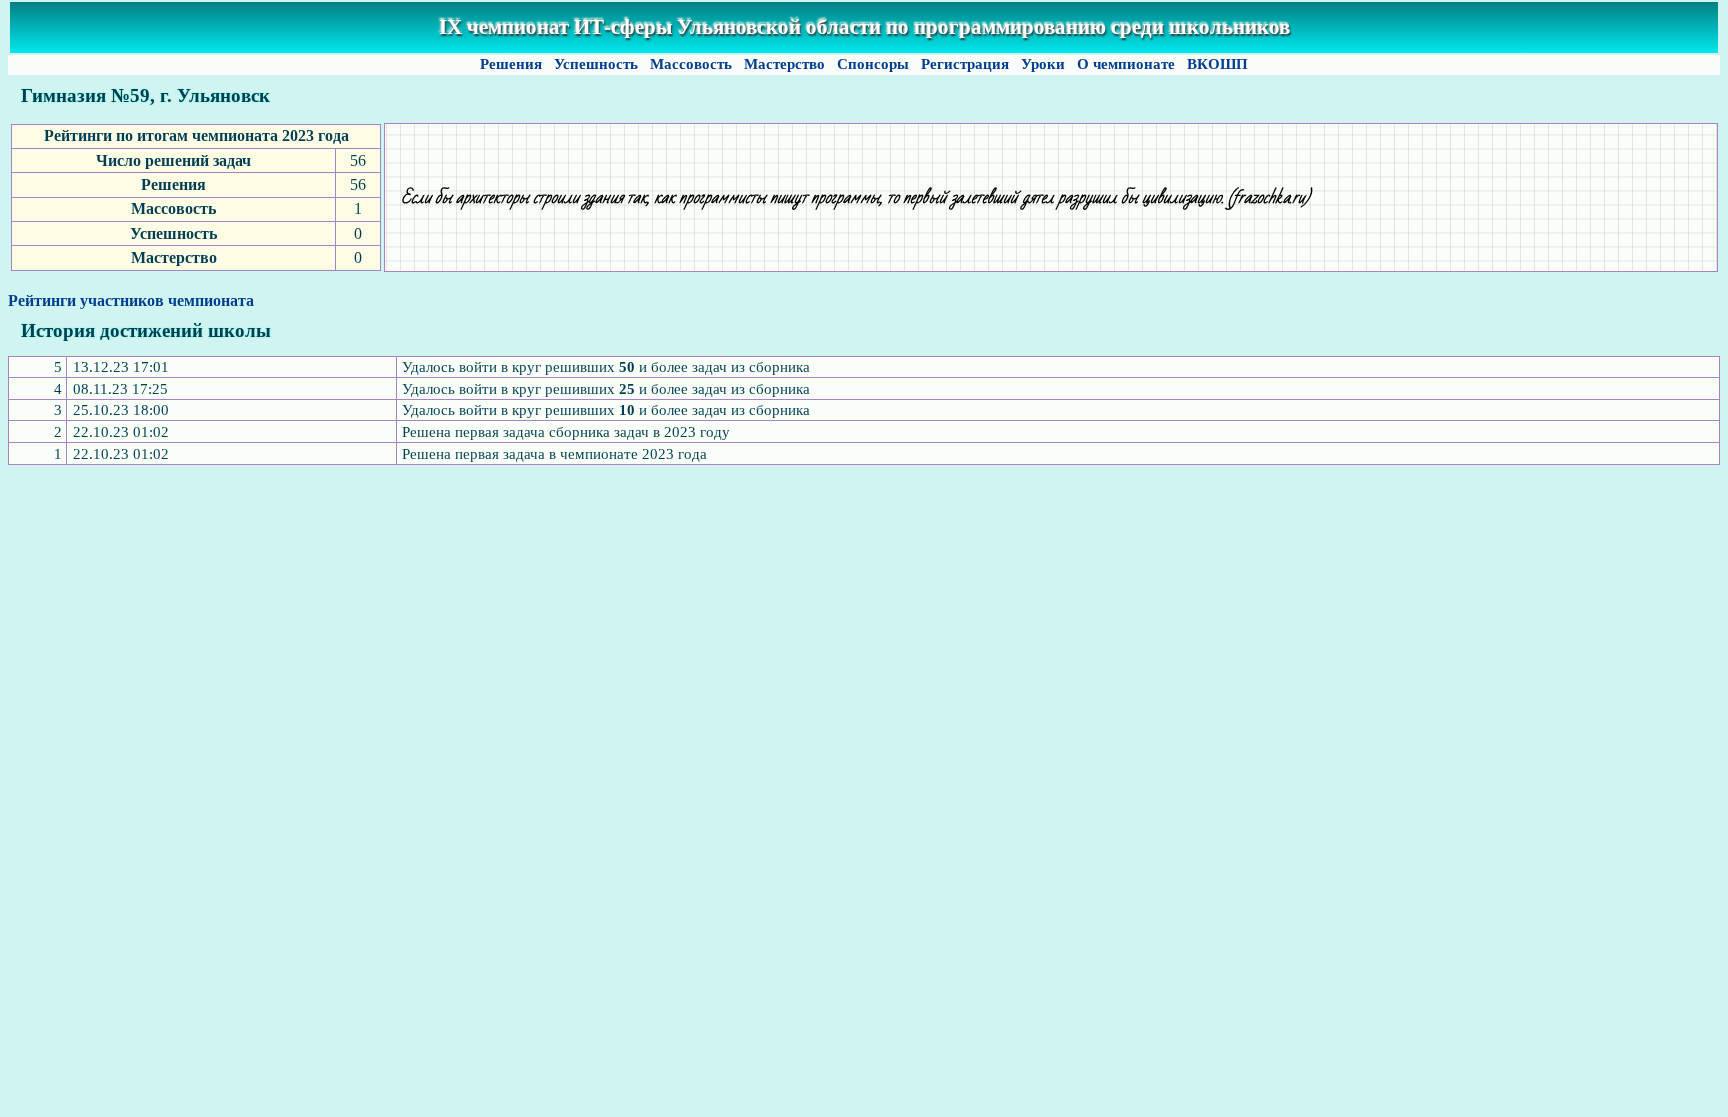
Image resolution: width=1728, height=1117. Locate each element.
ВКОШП (1217, 64)
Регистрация (965, 64)
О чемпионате (1126, 64)
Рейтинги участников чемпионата (131, 300)
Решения (511, 64)
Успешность (596, 64)
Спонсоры (873, 64)
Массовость (691, 64)
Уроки (1043, 64)
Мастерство (784, 64)
